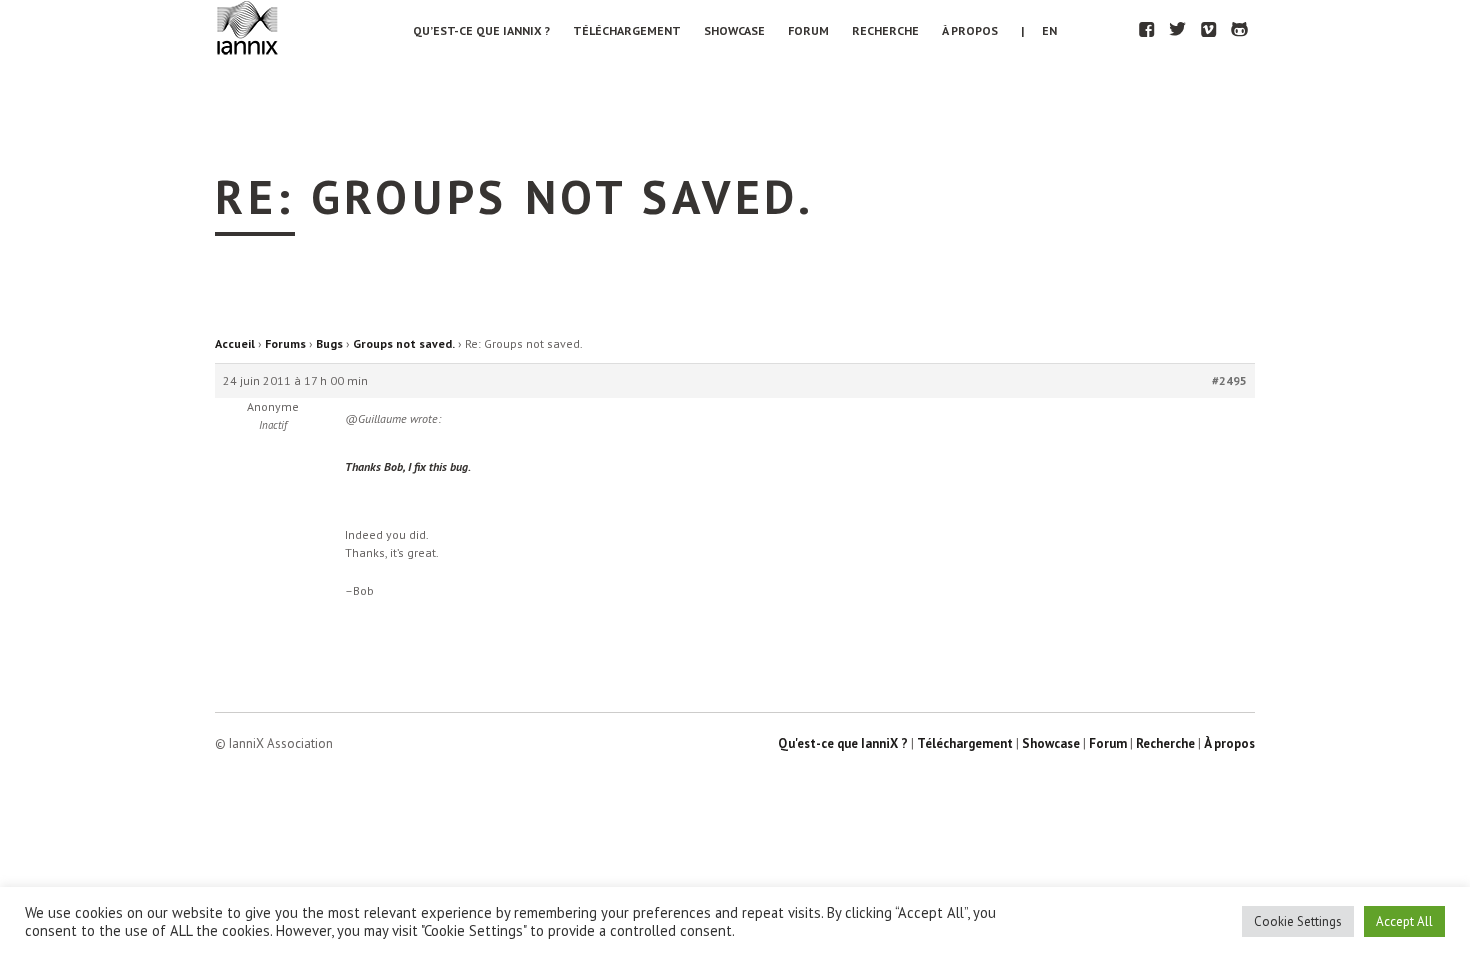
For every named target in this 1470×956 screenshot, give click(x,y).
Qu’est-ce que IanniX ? (481, 30)
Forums (285, 343)
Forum (808, 30)
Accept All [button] (1404, 921)
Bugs (329, 343)
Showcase (734, 30)
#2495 (1229, 380)
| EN (1039, 30)
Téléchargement (627, 30)
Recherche (885, 30)
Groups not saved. (404, 343)
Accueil (235, 343)
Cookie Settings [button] (1298, 921)
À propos (970, 30)
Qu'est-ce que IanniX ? (843, 743)
